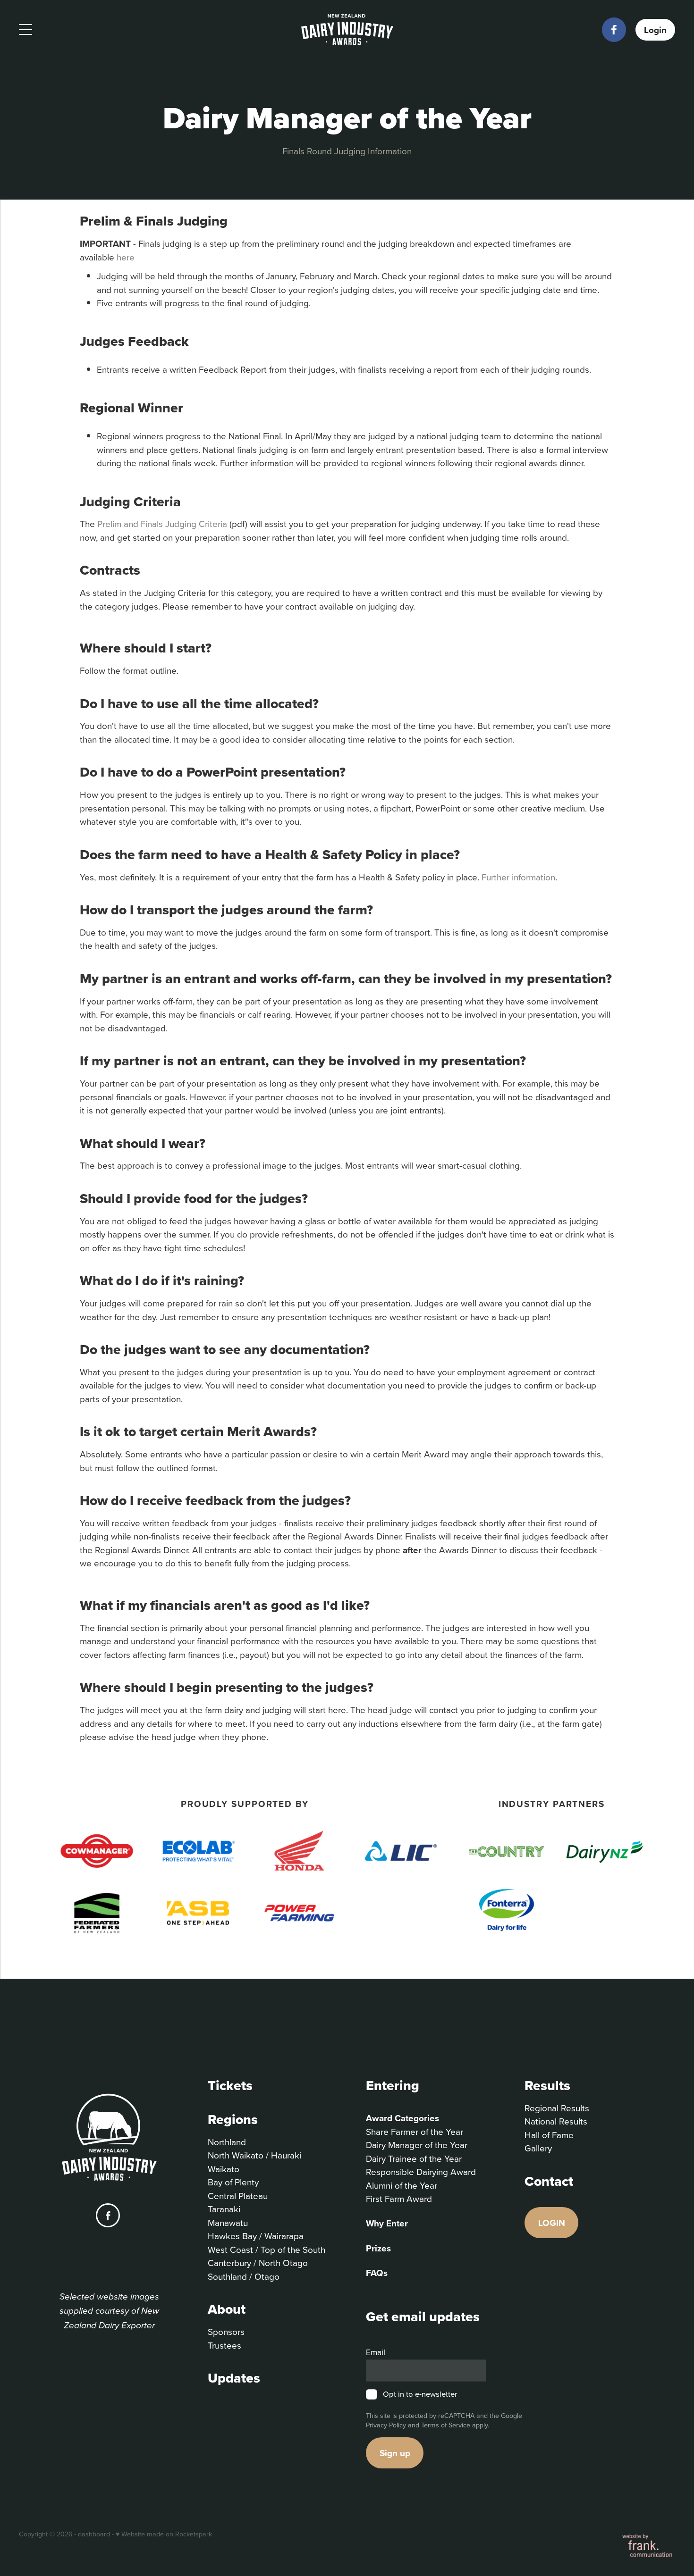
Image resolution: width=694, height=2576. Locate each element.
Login (655, 29)
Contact (549, 2181)
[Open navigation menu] (101, 30)
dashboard (94, 2534)
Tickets (230, 2085)
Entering (393, 2085)
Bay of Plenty (233, 2182)
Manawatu (228, 2222)
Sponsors (226, 2331)
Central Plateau (238, 2195)
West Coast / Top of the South (267, 2249)
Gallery (538, 2148)
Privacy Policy (386, 2425)
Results (547, 2085)
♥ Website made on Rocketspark (164, 2534)
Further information (518, 877)
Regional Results (557, 2108)
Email (376, 2352)
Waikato (224, 2169)
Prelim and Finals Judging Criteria (162, 523)
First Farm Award (399, 2198)
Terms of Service (446, 2425)
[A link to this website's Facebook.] (614, 29)
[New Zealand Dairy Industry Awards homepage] (347, 30)
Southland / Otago (244, 2276)
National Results (556, 2121)
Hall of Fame (549, 2135)
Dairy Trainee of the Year (414, 2158)
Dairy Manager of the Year (417, 2145)
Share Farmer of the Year (415, 2131)
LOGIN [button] (552, 2223)
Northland (227, 2142)
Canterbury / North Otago (258, 2262)
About (227, 2309)
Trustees (224, 2345)
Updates (234, 2378)
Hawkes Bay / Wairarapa (256, 2236)
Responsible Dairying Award (421, 2171)
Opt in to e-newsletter (420, 2394)
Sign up (395, 2453)
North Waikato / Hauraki (254, 2155)
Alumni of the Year (402, 2185)
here (127, 257)
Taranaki (224, 2209)
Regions (233, 2119)
